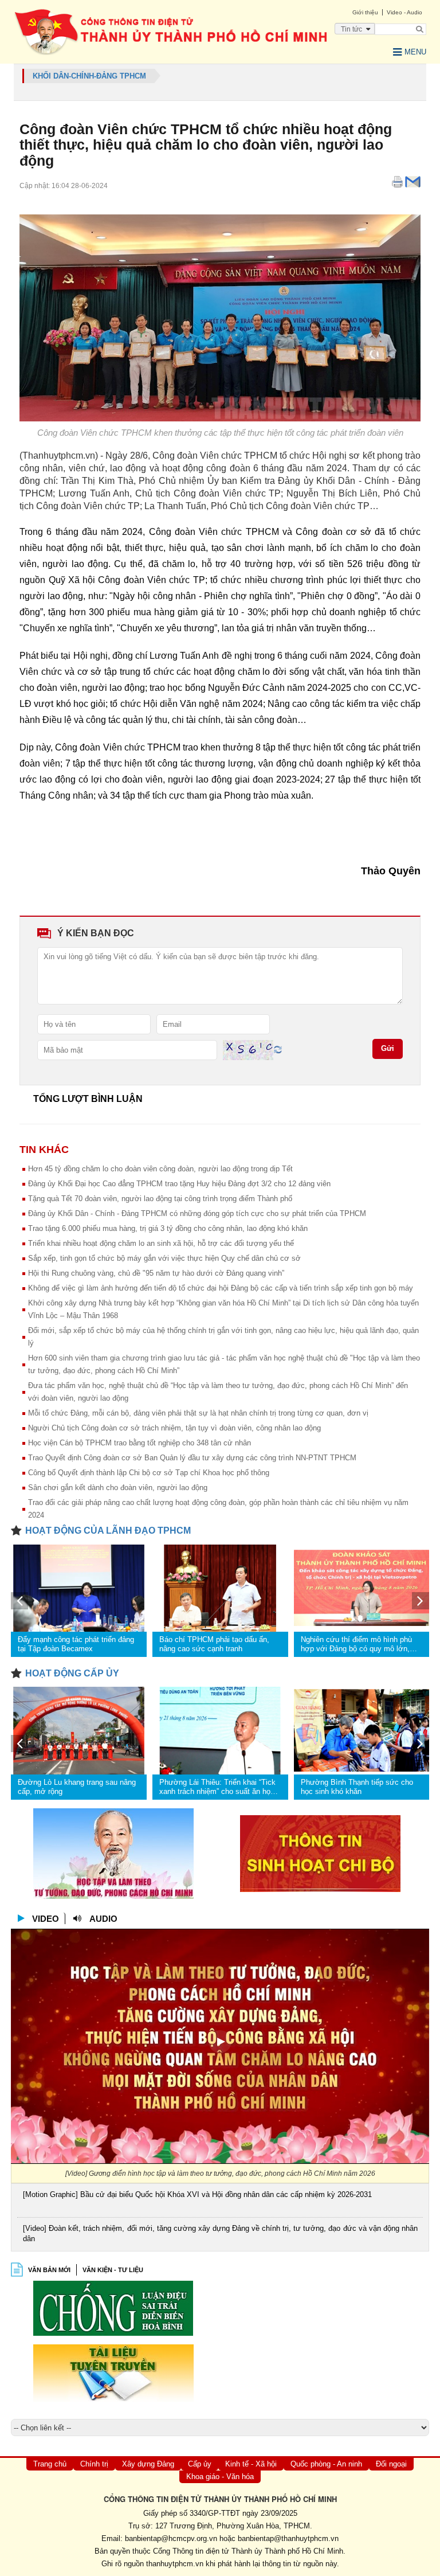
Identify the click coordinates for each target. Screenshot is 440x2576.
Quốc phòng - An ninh (326, 2464)
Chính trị (94, 2464)
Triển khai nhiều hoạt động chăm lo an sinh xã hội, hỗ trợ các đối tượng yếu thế (161, 1243)
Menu (415, 52)
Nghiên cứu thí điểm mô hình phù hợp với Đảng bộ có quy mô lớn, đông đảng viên (356, 1644)
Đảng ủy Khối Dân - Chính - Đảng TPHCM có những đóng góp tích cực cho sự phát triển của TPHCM (197, 1213)
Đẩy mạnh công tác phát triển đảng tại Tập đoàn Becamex (76, 1644)
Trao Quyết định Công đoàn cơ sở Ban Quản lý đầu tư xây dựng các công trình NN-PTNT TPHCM (192, 1458)
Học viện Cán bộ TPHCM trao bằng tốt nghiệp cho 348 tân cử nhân (140, 1443)
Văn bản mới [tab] (49, 2270)
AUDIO (103, 1919)
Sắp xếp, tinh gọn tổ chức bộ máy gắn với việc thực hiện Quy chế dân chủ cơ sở (164, 1258)
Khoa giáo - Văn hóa (220, 2477)
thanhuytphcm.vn (175, 2564)
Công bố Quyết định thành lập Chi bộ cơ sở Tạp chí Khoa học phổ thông (149, 1473)
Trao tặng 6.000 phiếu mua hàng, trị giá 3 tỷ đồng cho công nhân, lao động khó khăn (168, 1228)
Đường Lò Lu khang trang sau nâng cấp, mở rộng (77, 1787)
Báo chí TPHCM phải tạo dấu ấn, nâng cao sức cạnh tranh (214, 1644)
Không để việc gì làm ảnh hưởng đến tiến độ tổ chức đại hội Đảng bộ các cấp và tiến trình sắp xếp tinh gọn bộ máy (221, 1288)
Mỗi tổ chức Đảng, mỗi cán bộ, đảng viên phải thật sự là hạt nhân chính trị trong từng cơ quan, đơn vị (198, 1413)
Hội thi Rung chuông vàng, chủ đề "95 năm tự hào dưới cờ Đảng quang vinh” (156, 1273)
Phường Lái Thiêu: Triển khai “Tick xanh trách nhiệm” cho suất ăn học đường (217, 1787)
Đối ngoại (391, 2464)
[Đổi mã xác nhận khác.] (278, 1049)
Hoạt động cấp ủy (72, 1673)
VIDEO (46, 1919)
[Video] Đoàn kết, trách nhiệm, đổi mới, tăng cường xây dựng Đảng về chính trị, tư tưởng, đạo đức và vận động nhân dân (220, 2233)
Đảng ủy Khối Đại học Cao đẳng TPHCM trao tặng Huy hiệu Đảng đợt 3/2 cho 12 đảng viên (179, 1184)
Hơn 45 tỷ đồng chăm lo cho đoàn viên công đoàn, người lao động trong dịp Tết (160, 1169)
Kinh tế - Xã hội (251, 2464)
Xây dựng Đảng (148, 2464)
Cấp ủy (200, 2464)
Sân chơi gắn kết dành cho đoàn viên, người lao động (118, 1488)
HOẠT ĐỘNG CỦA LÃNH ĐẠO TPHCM (108, 1531)
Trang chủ (50, 2464)
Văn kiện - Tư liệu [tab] (113, 2270)
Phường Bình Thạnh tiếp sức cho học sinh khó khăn (357, 1787)
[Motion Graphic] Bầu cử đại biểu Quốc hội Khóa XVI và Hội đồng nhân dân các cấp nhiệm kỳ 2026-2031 (197, 2194)
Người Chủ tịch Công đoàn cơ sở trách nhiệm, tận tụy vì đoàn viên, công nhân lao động (174, 1428)
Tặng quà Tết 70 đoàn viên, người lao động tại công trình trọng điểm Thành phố (160, 1199)
